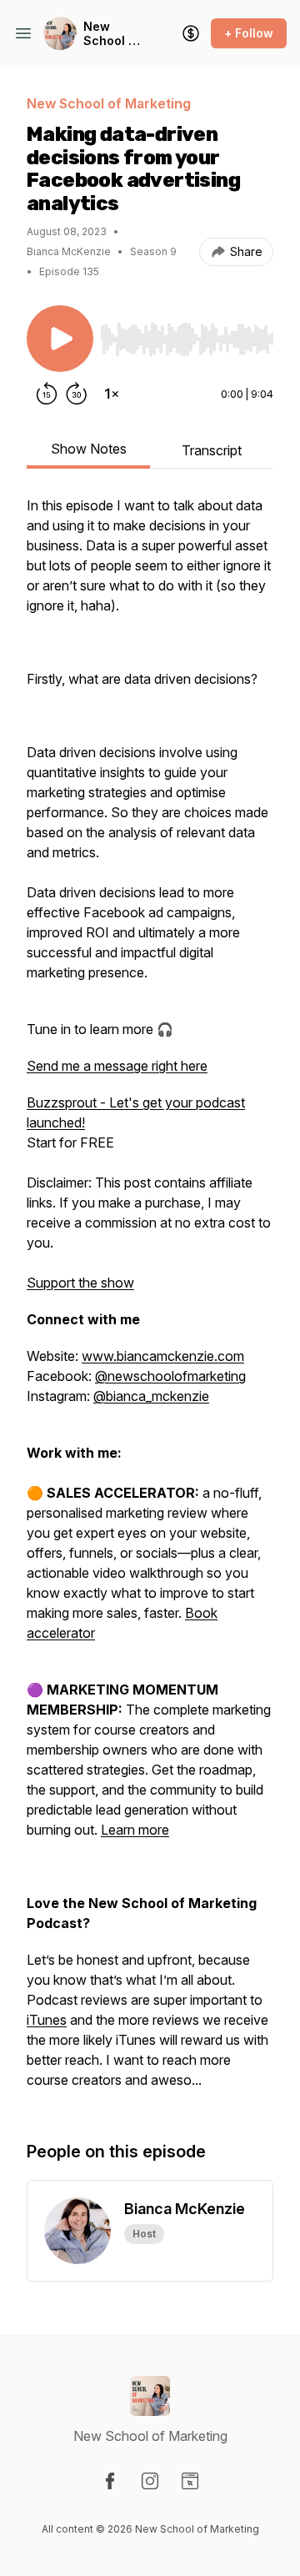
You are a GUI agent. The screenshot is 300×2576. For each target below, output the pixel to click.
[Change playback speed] (112, 394)
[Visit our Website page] (190, 2481)
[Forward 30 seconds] (77, 394)
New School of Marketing (113, 34)
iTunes (47, 2020)
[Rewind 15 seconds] (47, 394)
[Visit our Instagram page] (150, 2481)
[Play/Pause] (60, 339)
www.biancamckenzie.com (163, 1356)
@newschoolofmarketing (170, 1376)
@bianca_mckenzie (151, 1396)
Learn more (135, 1830)
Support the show (80, 1283)
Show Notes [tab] (89, 449)
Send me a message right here (117, 1066)
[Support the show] (191, 33)
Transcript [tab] (212, 450)
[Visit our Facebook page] (110, 2481)
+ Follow (249, 33)
